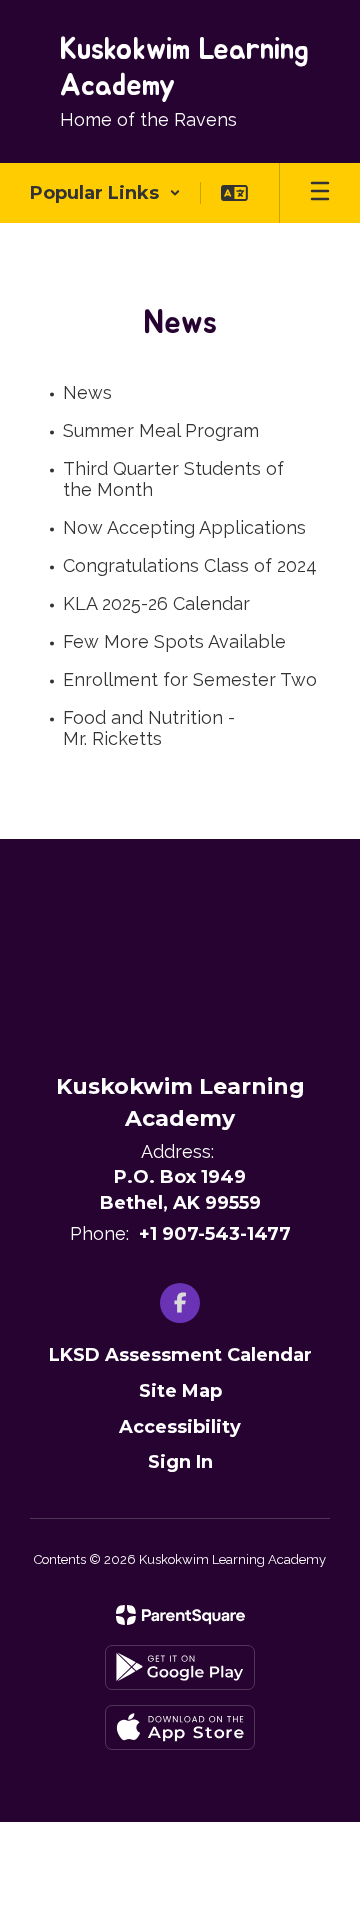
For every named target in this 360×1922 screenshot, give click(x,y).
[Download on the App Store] (180, 1727)
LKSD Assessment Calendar (180, 1355)
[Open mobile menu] (320, 193)
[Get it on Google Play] (180, 1667)
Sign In (180, 1462)
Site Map (180, 1391)
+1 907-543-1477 (215, 1234)
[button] (105, 193)
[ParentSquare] (180, 1615)
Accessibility (180, 1427)
